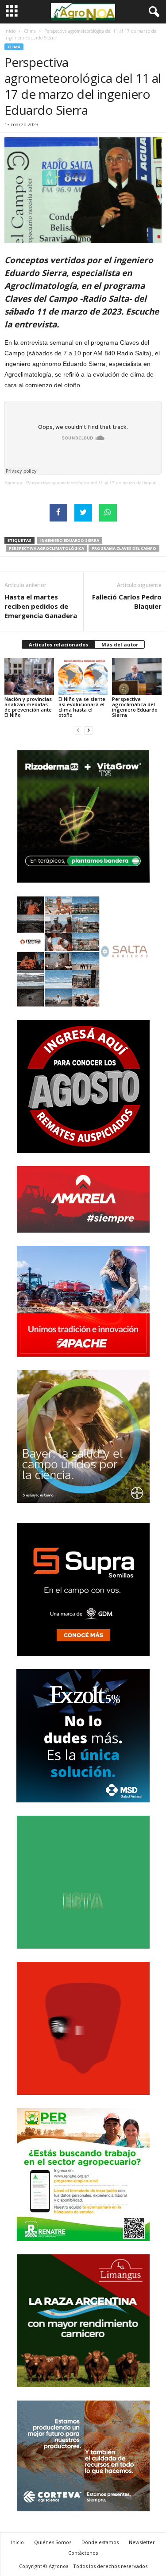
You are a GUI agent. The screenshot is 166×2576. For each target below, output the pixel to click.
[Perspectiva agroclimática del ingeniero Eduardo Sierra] (137, 676)
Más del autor (120, 644)
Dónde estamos (100, 2542)
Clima (30, 31)
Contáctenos (83, 2553)
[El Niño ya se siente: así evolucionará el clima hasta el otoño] (83, 676)
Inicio (10, 31)
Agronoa (13, 483)
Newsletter (142, 2542)
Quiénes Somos (53, 2542)
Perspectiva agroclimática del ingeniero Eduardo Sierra (135, 707)
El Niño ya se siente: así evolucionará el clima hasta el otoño (83, 707)
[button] (152, 12)
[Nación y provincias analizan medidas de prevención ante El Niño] (29, 676)
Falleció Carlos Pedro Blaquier (127, 601)
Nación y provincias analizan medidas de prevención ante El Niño (28, 707)
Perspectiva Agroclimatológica (46, 548)
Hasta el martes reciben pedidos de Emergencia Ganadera (41, 606)
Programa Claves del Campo (124, 548)
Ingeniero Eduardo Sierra (70, 540)
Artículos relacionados (58, 644)
